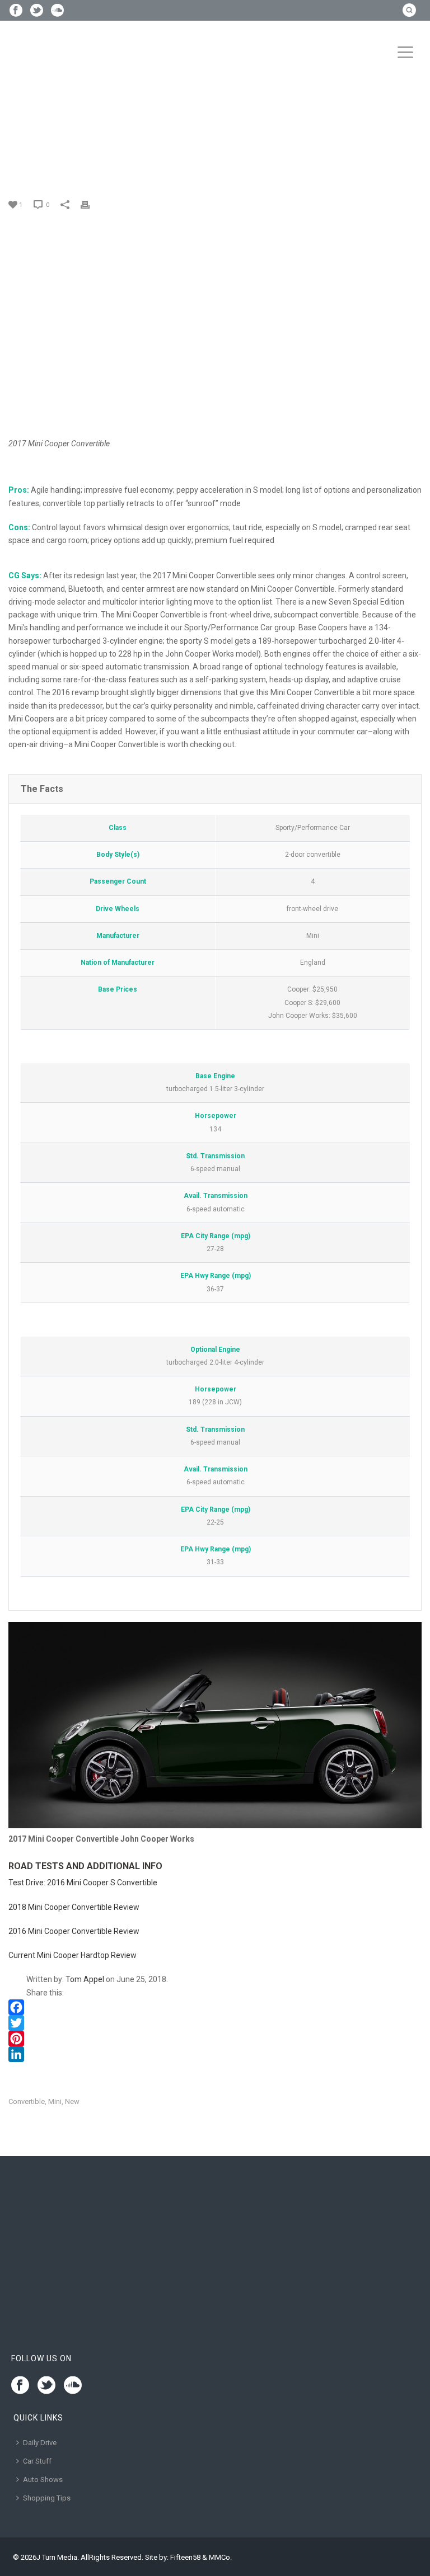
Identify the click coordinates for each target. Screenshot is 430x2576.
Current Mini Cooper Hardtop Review (73, 1955)
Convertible (27, 2101)
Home (31, 142)
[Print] (91, 204)
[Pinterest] (215, 2039)
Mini (55, 2101)
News (57, 142)
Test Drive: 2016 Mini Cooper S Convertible (83, 1883)
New (72, 2101)
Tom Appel (85, 1979)
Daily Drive (40, 2443)
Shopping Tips (47, 2498)
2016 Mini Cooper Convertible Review (74, 1931)
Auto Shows (43, 2480)
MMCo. (220, 2557)
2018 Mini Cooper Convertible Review (74, 1907)
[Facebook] (215, 2007)
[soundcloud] (73, 2386)
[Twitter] (215, 2023)
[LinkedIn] (215, 2054)
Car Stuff (37, 2461)
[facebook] (20, 2386)
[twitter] (46, 2386)
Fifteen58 (185, 2557)
